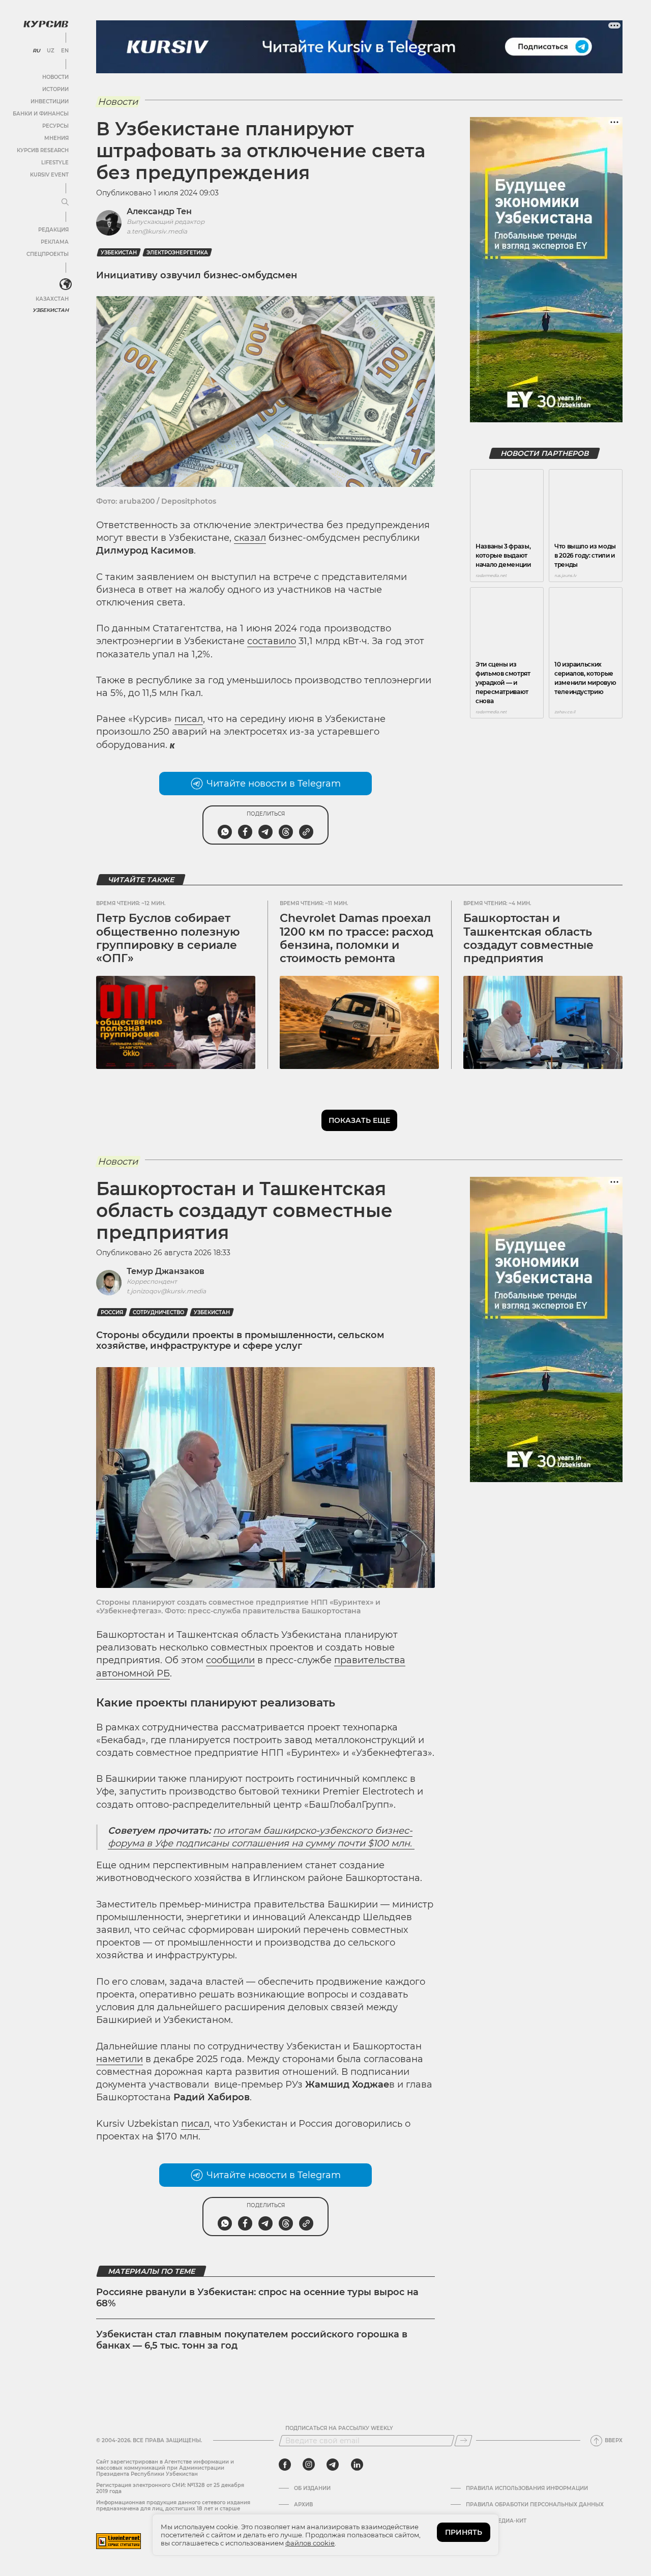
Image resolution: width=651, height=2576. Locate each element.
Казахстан (52, 299)
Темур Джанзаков (166, 1271)
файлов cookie (310, 2543)
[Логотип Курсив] (46, 24)
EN (65, 51)
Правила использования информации (527, 2488)
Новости (55, 77)
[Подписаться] (463, 2441)
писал (189, 719)
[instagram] (309, 2465)
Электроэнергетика (177, 253)
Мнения (56, 138)
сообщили (230, 1660)
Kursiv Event (49, 175)
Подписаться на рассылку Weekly (339, 2428)
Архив (303, 2505)
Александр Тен (159, 211)
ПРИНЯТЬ (464, 2532)
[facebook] (285, 2465)
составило (272, 641)
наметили (120, 2059)
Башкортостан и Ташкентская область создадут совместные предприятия (528, 938)
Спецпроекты (48, 254)
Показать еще (359, 1120)
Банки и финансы (41, 114)
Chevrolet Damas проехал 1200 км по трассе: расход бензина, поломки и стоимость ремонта (357, 938)
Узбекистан (51, 310)
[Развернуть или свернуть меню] (65, 202)
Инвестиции (50, 102)
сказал (250, 538)
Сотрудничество (158, 1312)
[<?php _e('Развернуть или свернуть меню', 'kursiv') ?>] (66, 284)
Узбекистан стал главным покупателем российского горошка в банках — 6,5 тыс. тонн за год (252, 2340)
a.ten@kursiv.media (157, 231)
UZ (51, 51)
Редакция (53, 230)
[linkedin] (357, 2465)
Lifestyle (55, 163)
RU (36, 51)
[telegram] (333, 2465)
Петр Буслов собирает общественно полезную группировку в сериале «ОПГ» (168, 938)
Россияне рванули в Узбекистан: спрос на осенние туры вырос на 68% (257, 2298)
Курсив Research (43, 150)
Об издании (312, 2488)
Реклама (55, 242)
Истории (55, 89)
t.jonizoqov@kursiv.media (166, 1291)
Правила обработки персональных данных (535, 2505)
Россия (112, 1312)
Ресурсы (55, 126)
